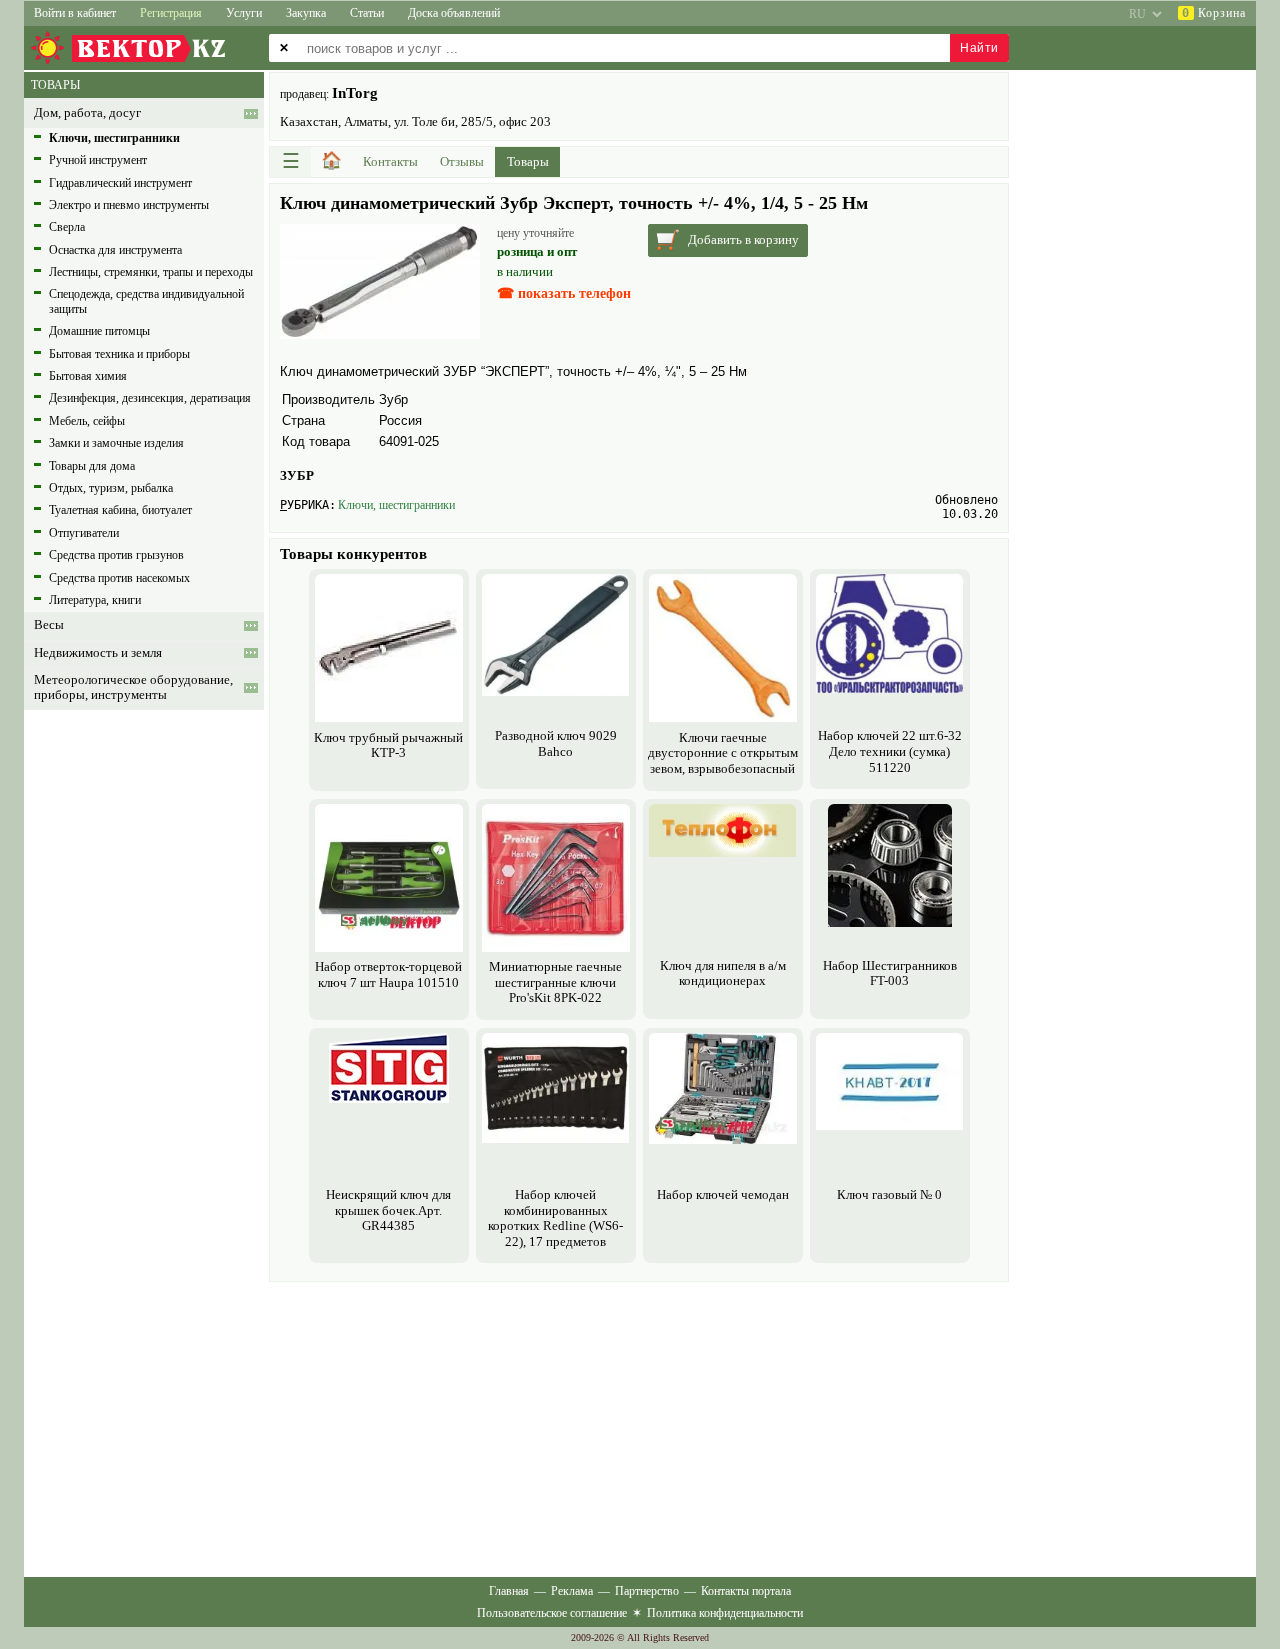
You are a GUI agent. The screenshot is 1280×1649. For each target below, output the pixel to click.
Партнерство (647, 1591)
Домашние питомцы (99, 331)
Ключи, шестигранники (396, 505)
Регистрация (171, 13)
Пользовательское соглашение (552, 1613)
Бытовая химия (88, 376)
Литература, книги (95, 600)
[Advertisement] (639, 1427)
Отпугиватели (84, 533)
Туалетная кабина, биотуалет (120, 510)
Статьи (367, 13)
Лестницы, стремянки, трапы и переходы (151, 272)
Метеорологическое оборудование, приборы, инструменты (133, 687)
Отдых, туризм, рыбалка (111, 488)
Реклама (572, 1591)
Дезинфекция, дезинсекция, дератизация (150, 398)
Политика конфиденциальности (725, 1613)
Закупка (306, 13)
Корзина (1214, 13)
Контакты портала (746, 1591)
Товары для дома (92, 466)
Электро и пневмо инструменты (129, 205)
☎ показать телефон (564, 293)
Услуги (244, 13)
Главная (509, 1591)
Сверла (67, 227)
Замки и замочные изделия (116, 443)
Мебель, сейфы (87, 421)
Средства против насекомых (119, 578)
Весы (49, 625)
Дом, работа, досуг (87, 113)
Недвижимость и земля (98, 653)
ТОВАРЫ (55, 85)
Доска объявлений (454, 13)
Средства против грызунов (116, 555)
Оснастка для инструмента (115, 250)
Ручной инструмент (98, 160)
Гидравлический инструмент (120, 183)
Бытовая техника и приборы (119, 354)
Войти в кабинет (75, 13)
